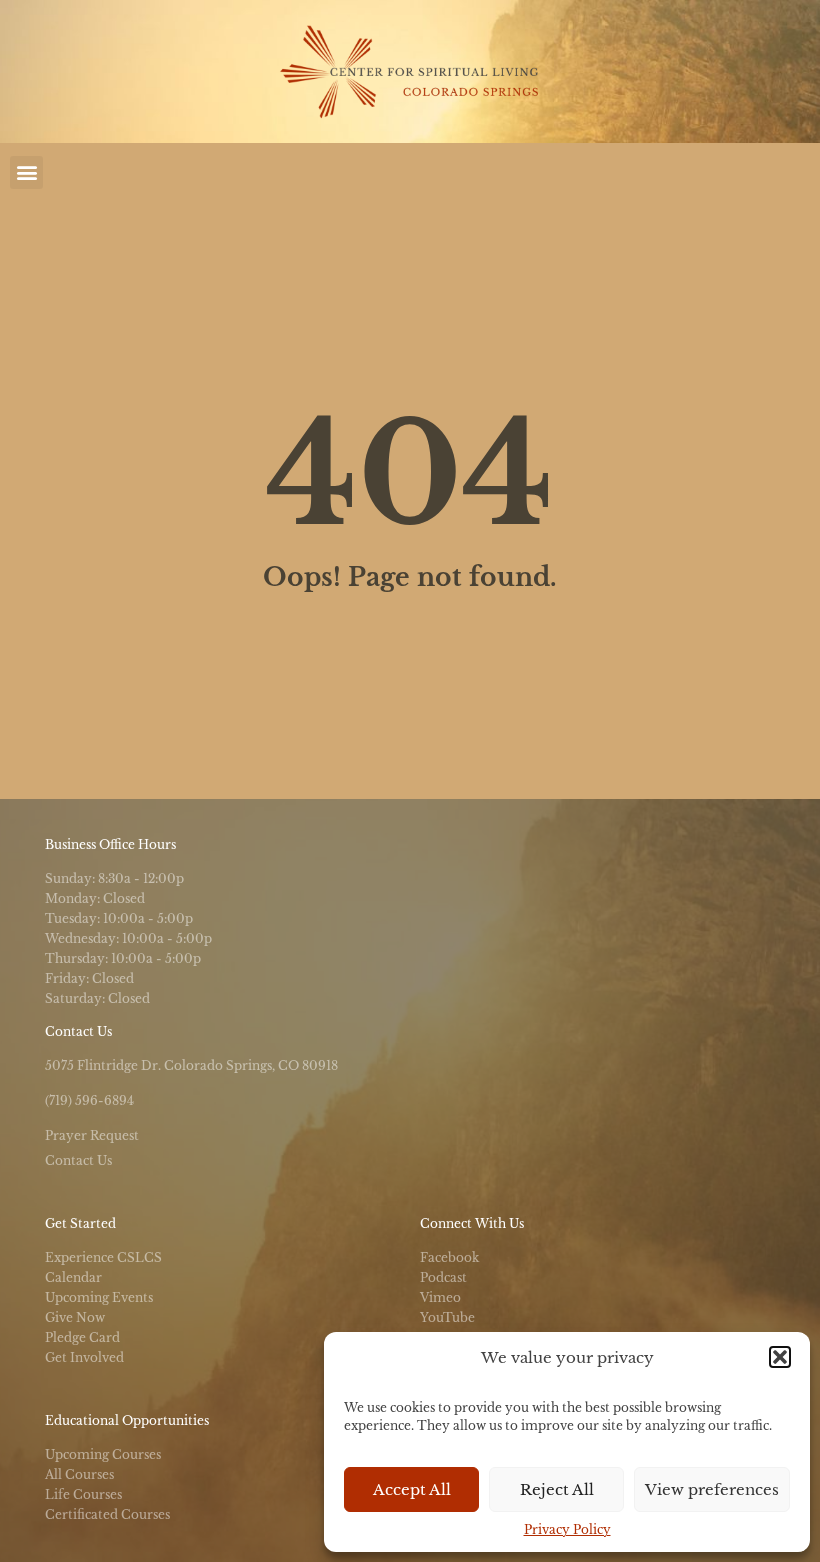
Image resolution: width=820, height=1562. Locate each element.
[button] (780, 1357)
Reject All (557, 1489)
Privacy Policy (567, 1529)
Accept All (412, 1489)
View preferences (712, 1489)
